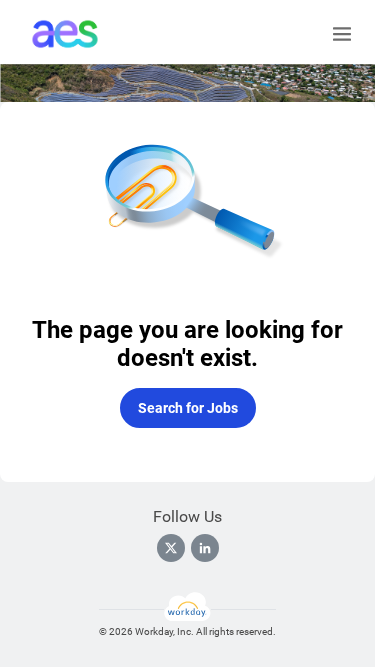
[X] (171, 548)
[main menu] (342, 34)
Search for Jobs (188, 408)
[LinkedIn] (205, 548)
